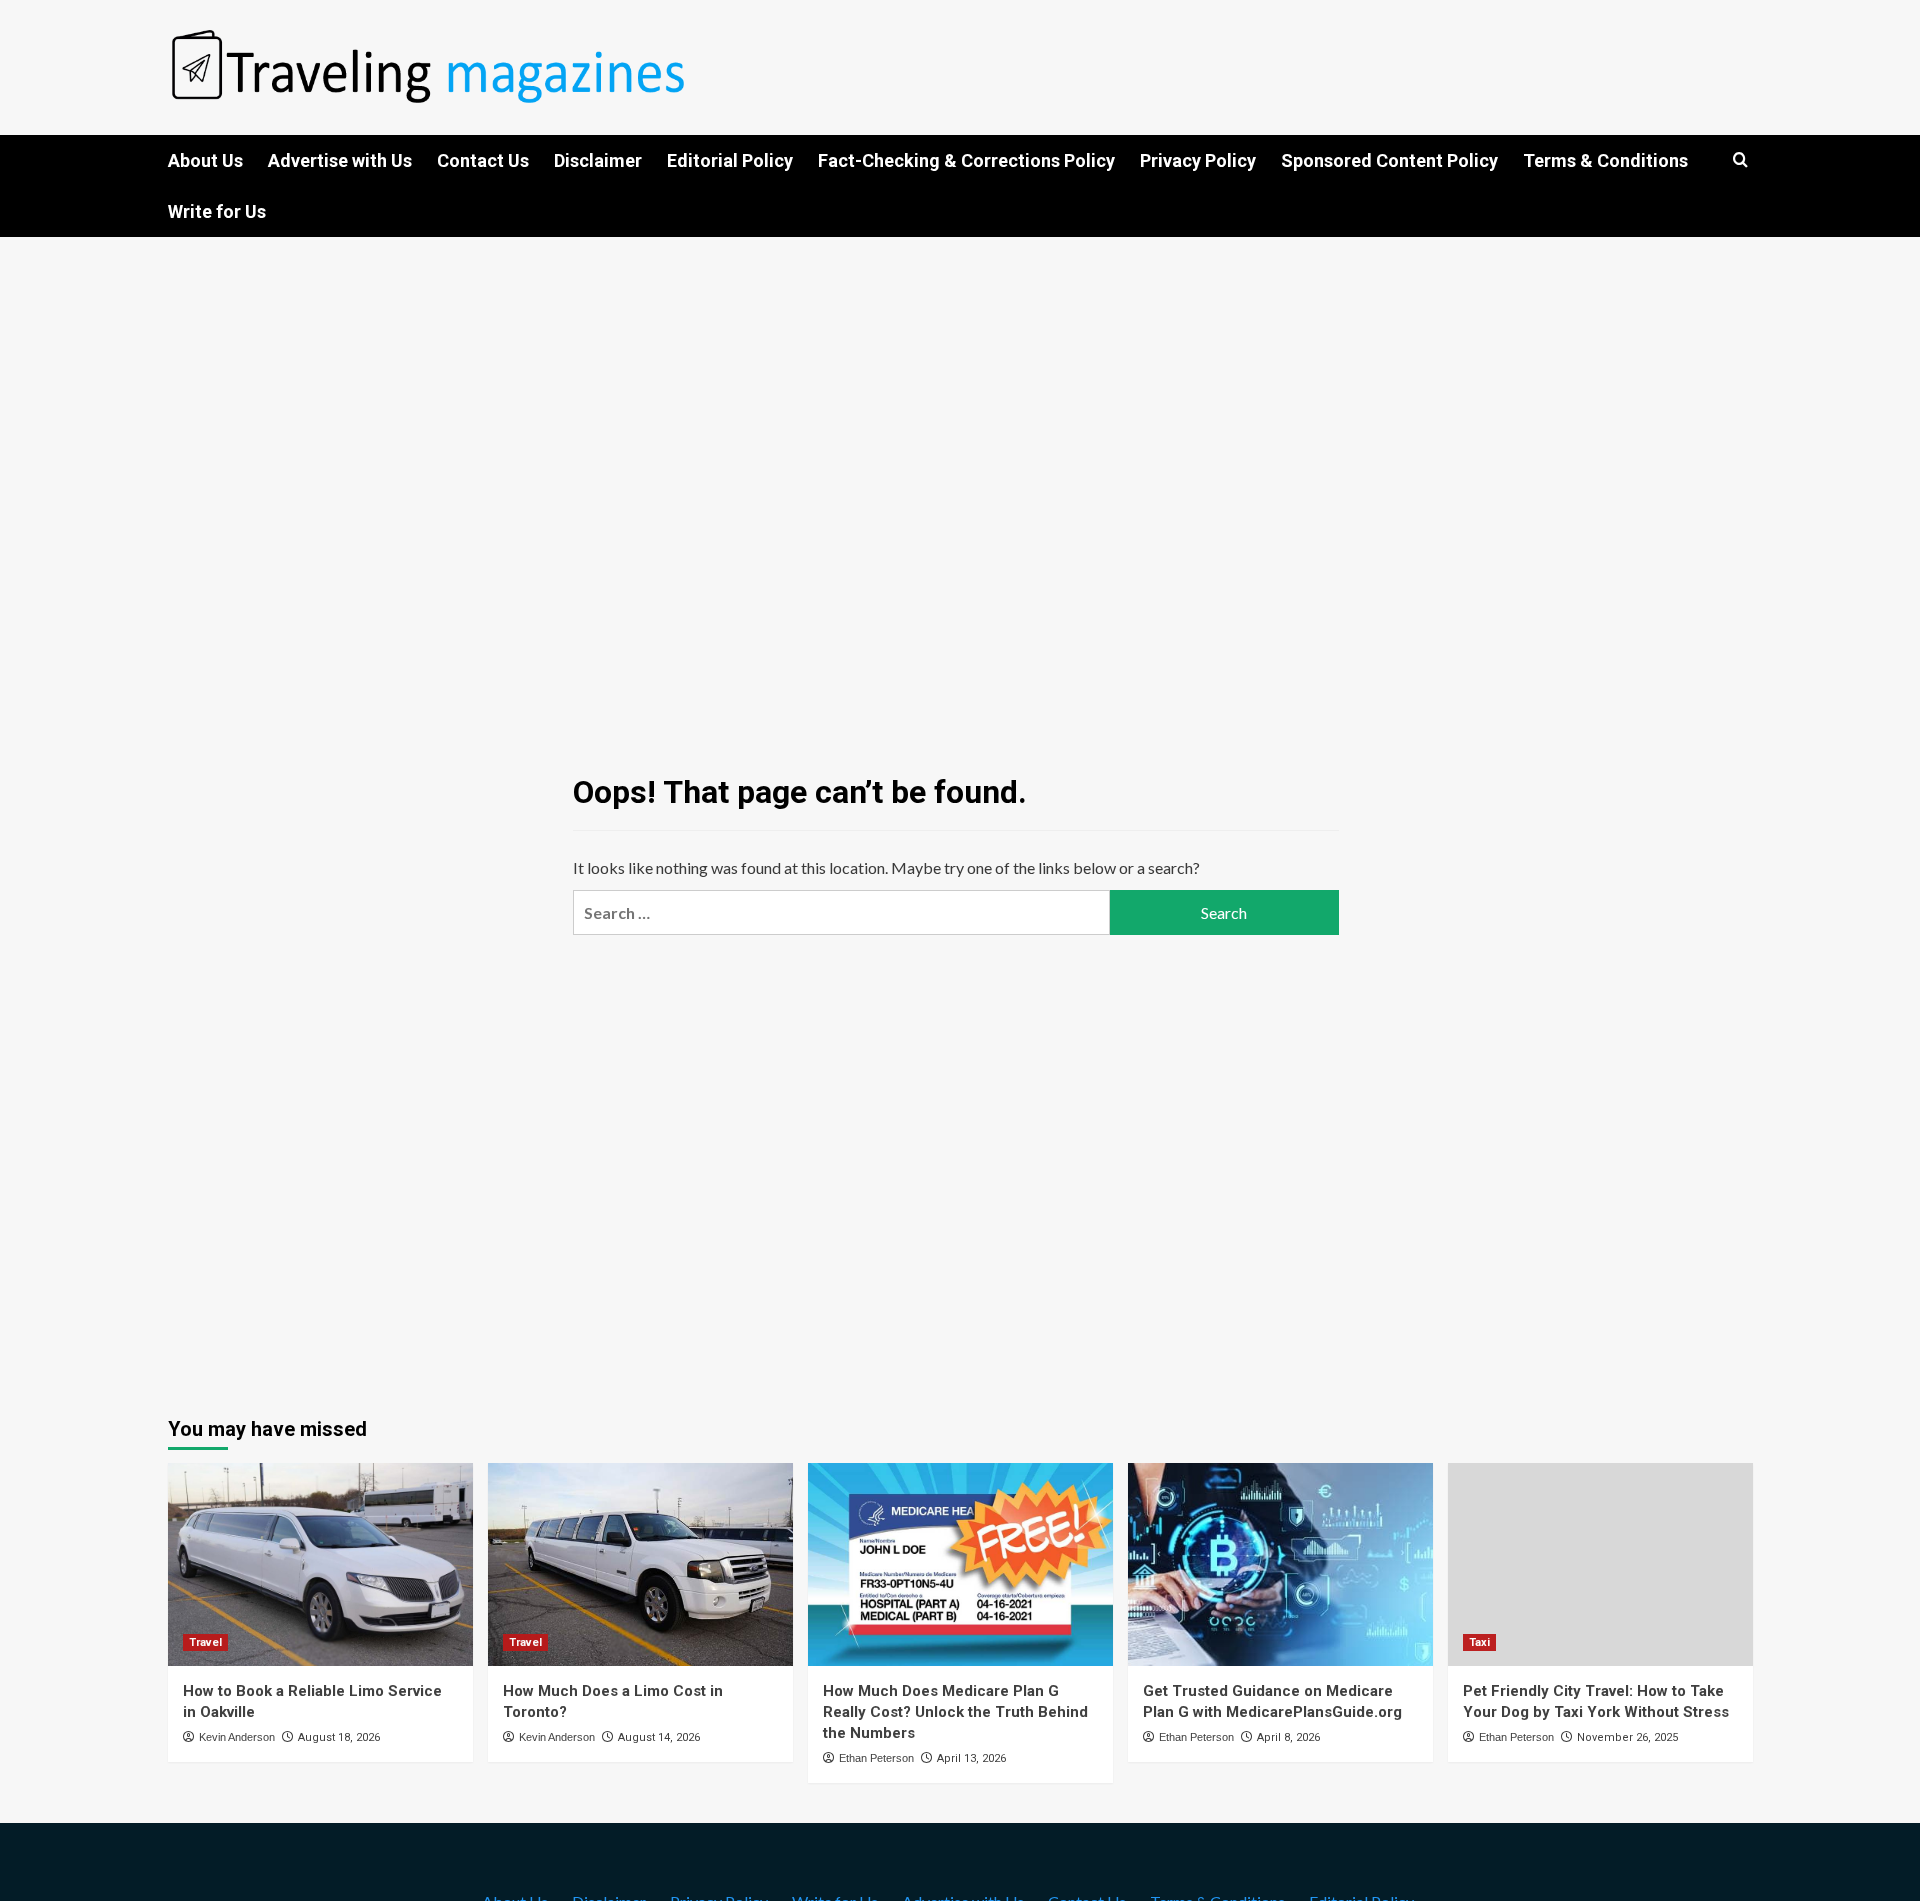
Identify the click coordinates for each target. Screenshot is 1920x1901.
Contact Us (483, 160)
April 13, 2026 (971, 1758)
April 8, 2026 (1288, 1737)
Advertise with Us (340, 160)
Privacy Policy (1198, 160)
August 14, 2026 (659, 1737)
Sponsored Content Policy (1389, 160)
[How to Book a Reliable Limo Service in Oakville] (320, 1564)
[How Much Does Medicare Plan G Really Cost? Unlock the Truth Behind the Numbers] (960, 1564)
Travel (205, 1642)
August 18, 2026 (339, 1737)
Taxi (1479, 1642)
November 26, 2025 (1627, 1737)
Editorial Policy (730, 160)
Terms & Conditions (1605, 160)
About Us (205, 160)
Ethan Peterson (876, 1758)
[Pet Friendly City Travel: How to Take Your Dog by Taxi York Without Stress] (1600, 1564)
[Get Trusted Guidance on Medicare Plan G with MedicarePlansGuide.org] (1280, 1564)
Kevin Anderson (237, 1737)
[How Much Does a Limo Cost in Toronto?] (640, 1564)
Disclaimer (598, 160)
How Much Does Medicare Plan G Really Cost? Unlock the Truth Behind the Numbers (955, 1712)
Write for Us (217, 211)
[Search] (1740, 160)
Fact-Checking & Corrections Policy (966, 160)
